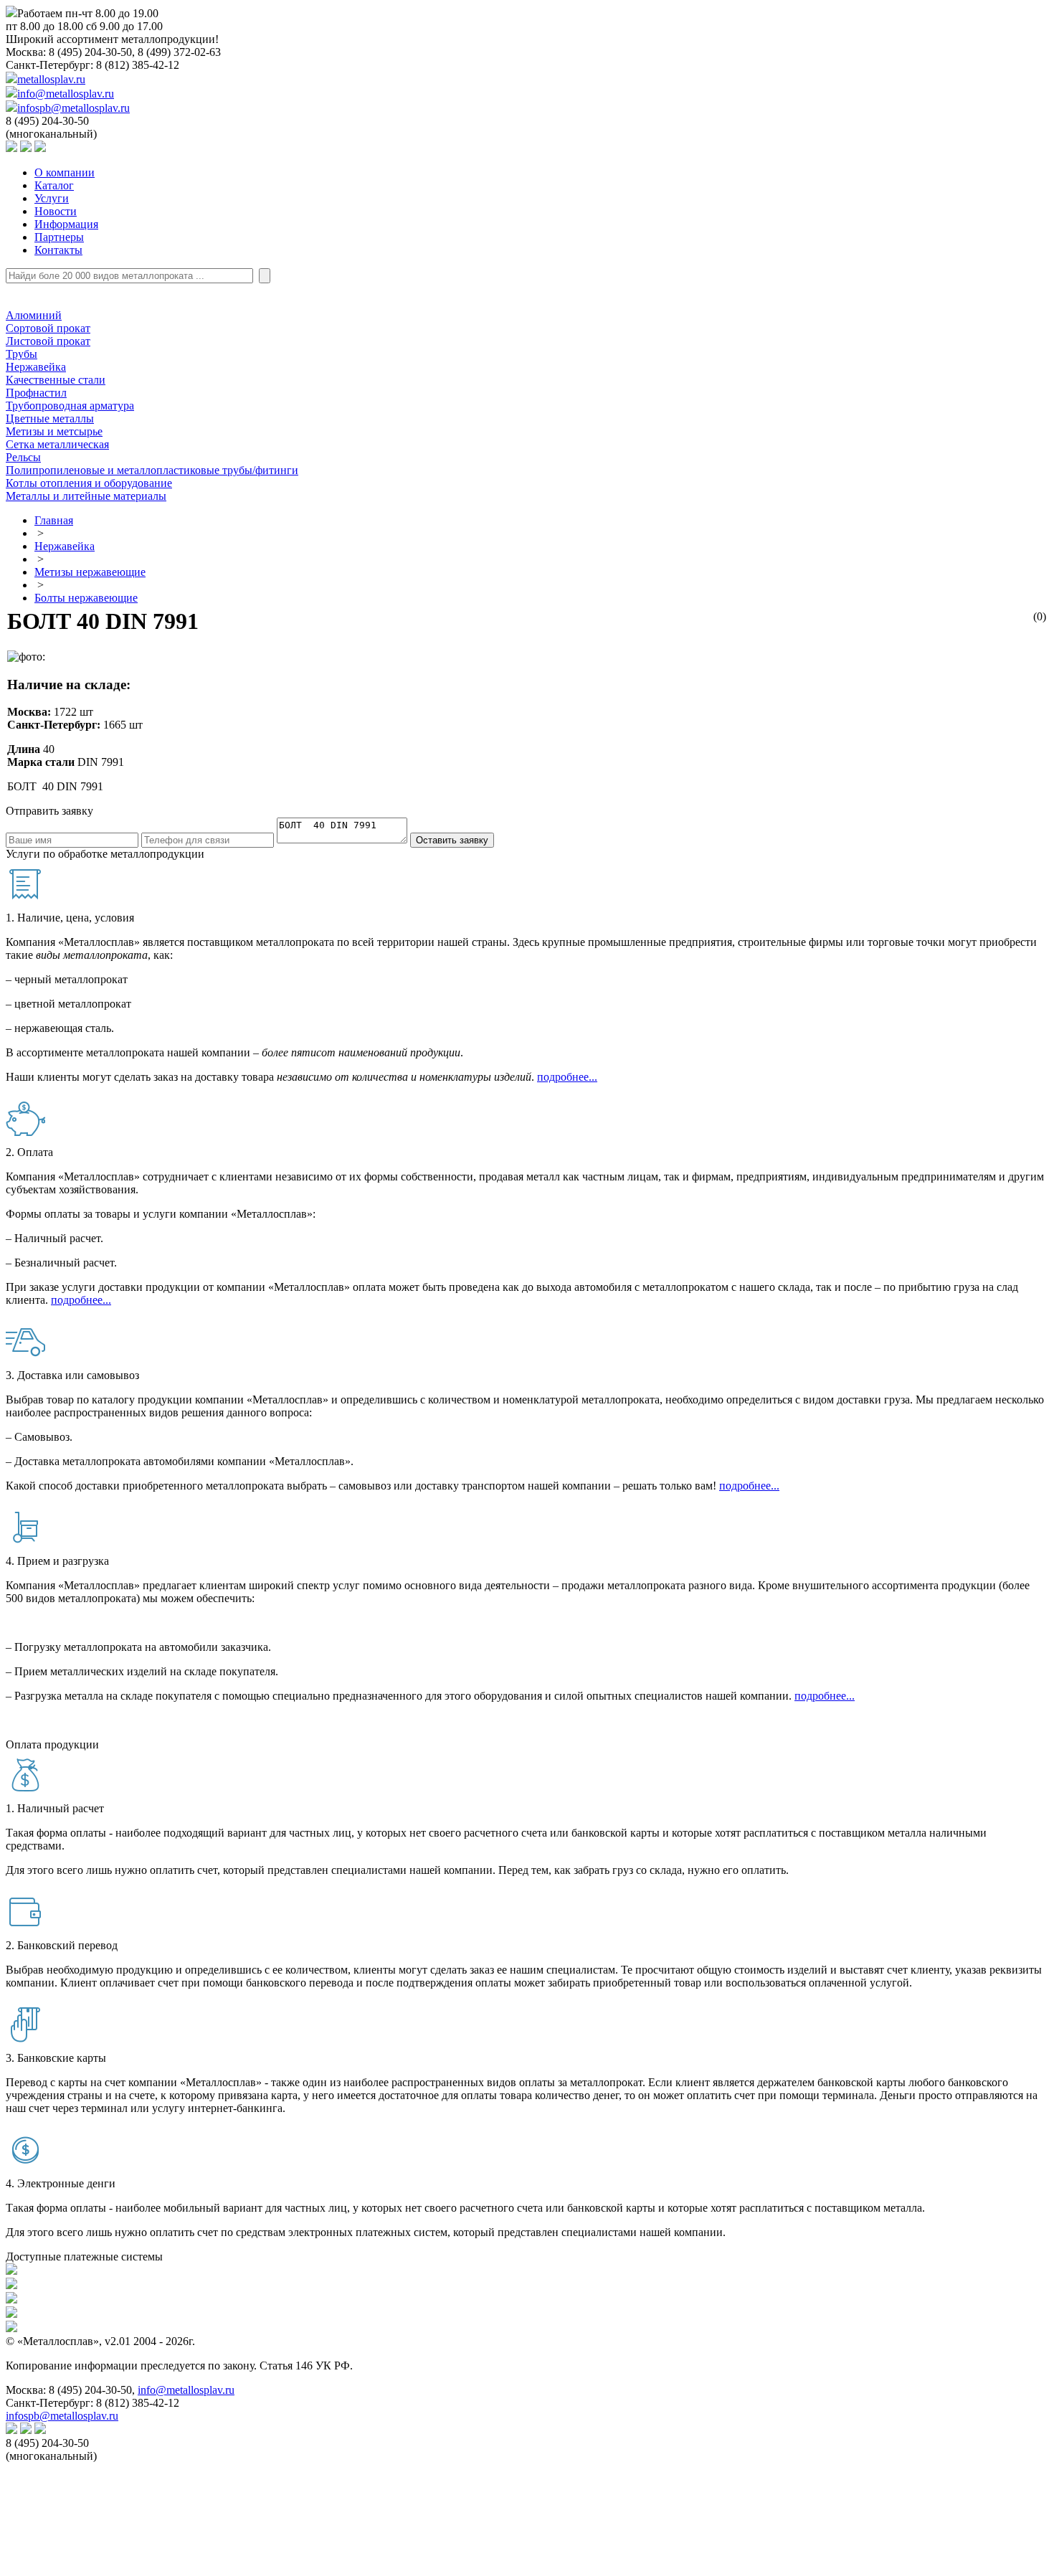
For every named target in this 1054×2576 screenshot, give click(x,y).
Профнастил (36, 393)
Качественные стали (56, 380)
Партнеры (59, 237)
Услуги (52, 198)
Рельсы (23, 457)
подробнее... (567, 1077)
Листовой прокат (48, 341)
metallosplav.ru (51, 79)
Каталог (54, 185)
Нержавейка (36, 367)
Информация (66, 224)
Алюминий (34, 315)
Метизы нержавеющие (90, 572)
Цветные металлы (50, 418)
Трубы (22, 354)
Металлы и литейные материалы (86, 496)
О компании (65, 172)
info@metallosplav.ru (66, 94)
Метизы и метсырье (54, 431)
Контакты (58, 250)
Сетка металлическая (57, 444)
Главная (54, 520)
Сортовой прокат (48, 328)
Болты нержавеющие (86, 598)
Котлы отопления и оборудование (89, 483)
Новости (56, 211)
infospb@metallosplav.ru (73, 108)
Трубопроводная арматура (70, 406)
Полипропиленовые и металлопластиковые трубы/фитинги (152, 470)
